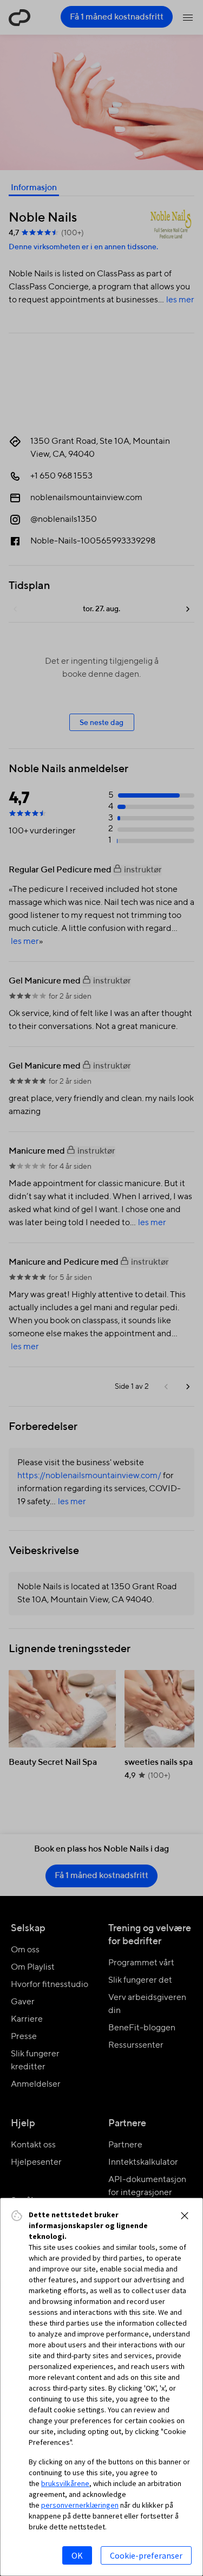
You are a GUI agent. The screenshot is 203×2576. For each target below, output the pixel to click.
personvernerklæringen (80, 2505)
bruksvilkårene (65, 2483)
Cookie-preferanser (146, 2555)
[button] (185, 2216)
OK (77, 2555)
